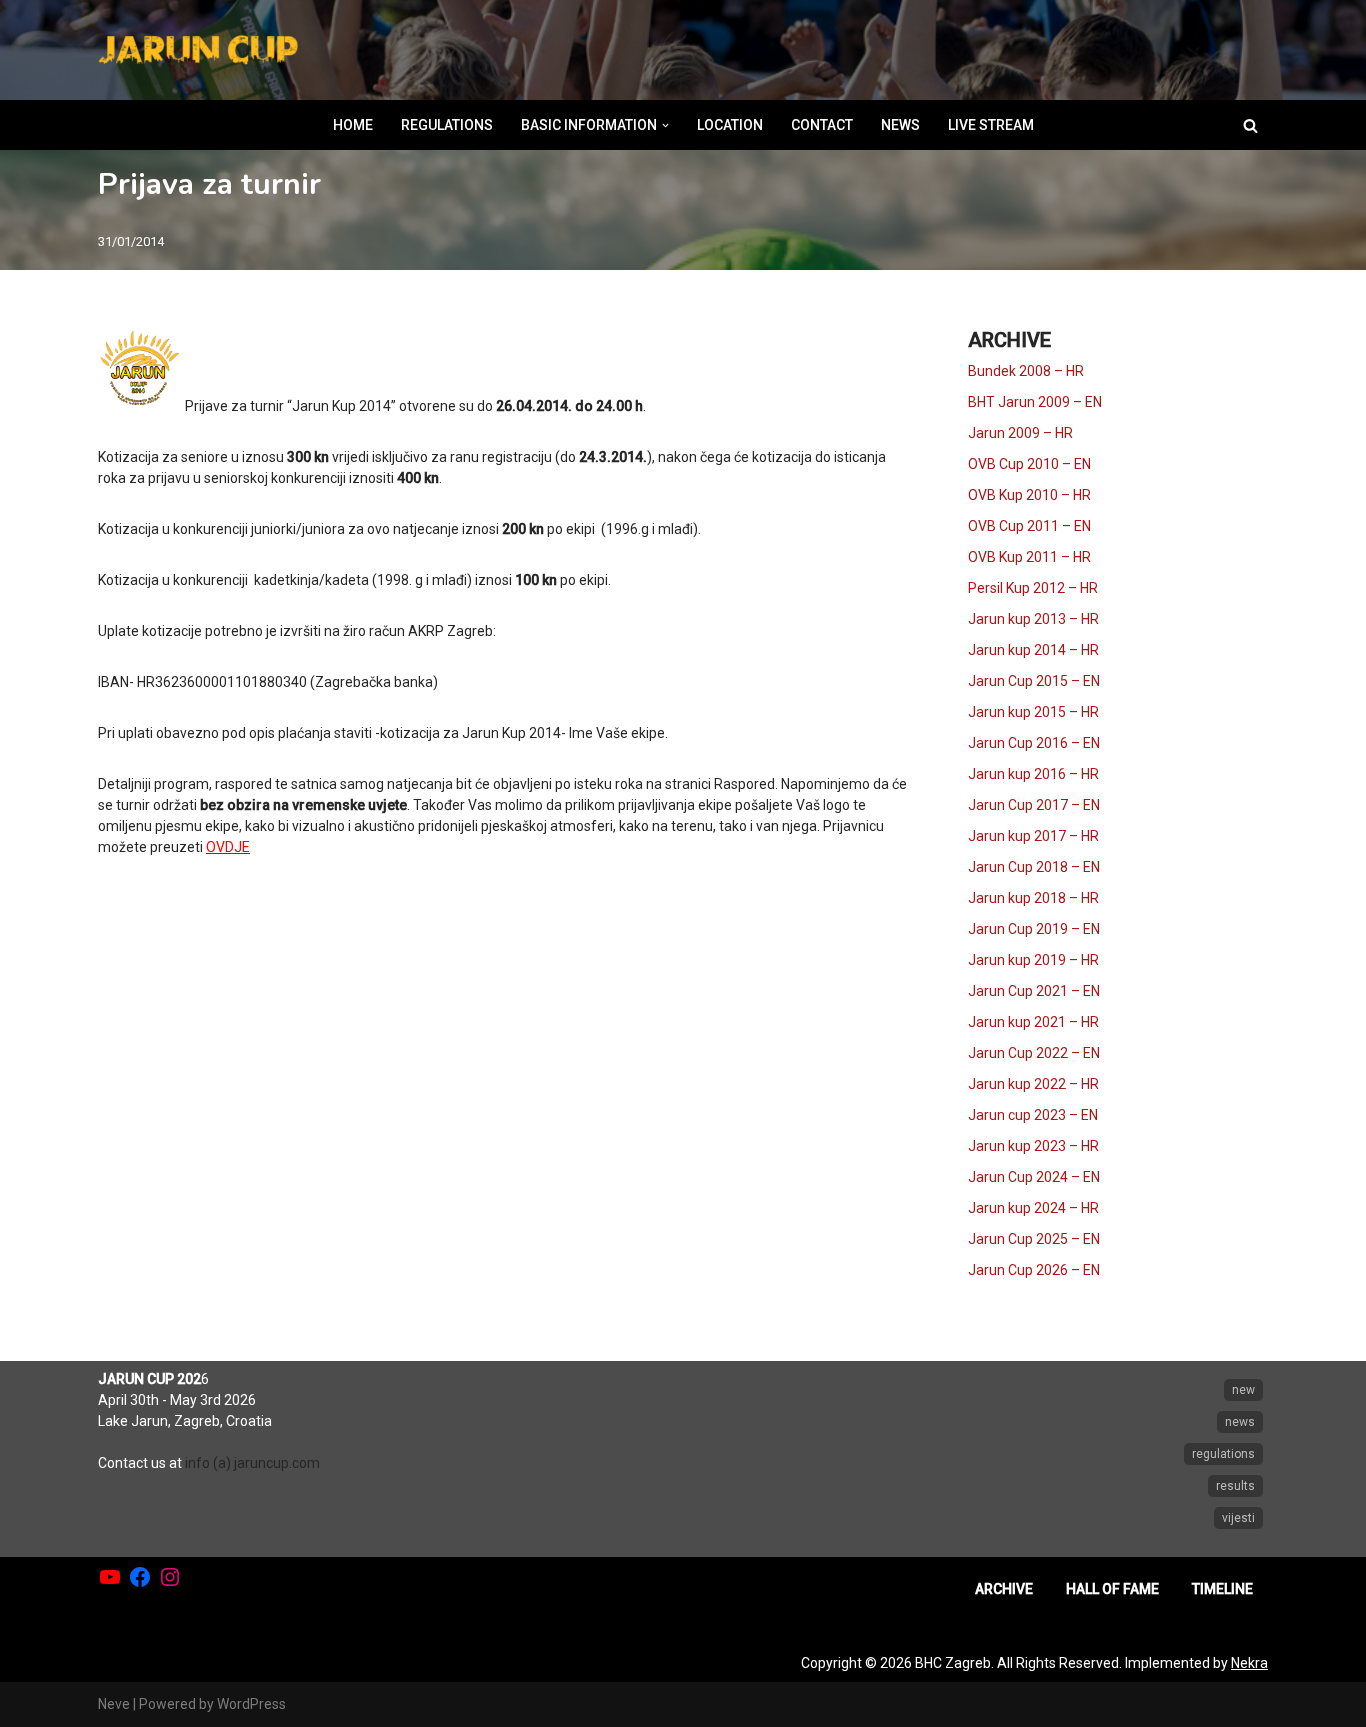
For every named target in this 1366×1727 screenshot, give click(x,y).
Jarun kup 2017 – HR (1033, 836)
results (1235, 1486)
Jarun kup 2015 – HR (1033, 712)
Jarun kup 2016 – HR (1033, 774)
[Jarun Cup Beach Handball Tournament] (198, 50)
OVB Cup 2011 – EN (1029, 526)
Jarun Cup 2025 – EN (1034, 1239)
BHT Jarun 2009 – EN (1035, 402)
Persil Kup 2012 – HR (1033, 588)
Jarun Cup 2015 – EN (1034, 681)
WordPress (251, 1704)
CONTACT (822, 125)
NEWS (900, 125)
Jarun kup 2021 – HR (1033, 1022)
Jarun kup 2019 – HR (1033, 960)
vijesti (1238, 1518)
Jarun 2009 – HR (1020, 433)
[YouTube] (110, 1577)
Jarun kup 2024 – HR (1033, 1208)
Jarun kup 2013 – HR (1033, 619)
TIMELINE (1222, 1589)
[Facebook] (140, 1577)
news (1240, 1422)
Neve (114, 1704)
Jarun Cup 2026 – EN (1034, 1270)
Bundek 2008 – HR (1026, 371)
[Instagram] (170, 1577)
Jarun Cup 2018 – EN (1034, 867)
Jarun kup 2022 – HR (1033, 1084)
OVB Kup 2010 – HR (1029, 495)
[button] (665, 125)
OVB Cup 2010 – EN (1029, 464)
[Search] (1250, 125)
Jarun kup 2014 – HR (1033, 650)
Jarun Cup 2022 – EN (1034, 1053)
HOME (353, 125)
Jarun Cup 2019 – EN (1034, 929)
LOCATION (730, 125)
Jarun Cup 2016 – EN (1034, 743)
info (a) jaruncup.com (252, 1463)
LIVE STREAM (991, 125)
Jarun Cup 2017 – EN (1034, 805)
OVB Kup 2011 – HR (1029, 557)
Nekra (1249, 1663)
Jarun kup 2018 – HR (1033, 898)
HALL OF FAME (1112, 1589)
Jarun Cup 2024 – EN (1034, 1177)
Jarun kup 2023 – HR (1033, 1146)
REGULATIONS (447, 125)
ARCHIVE (1004, 1589)
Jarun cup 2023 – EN (1033, 1115)
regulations (1223, 1454)
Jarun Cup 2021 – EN (1034, 991)
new (1243, 1390)
